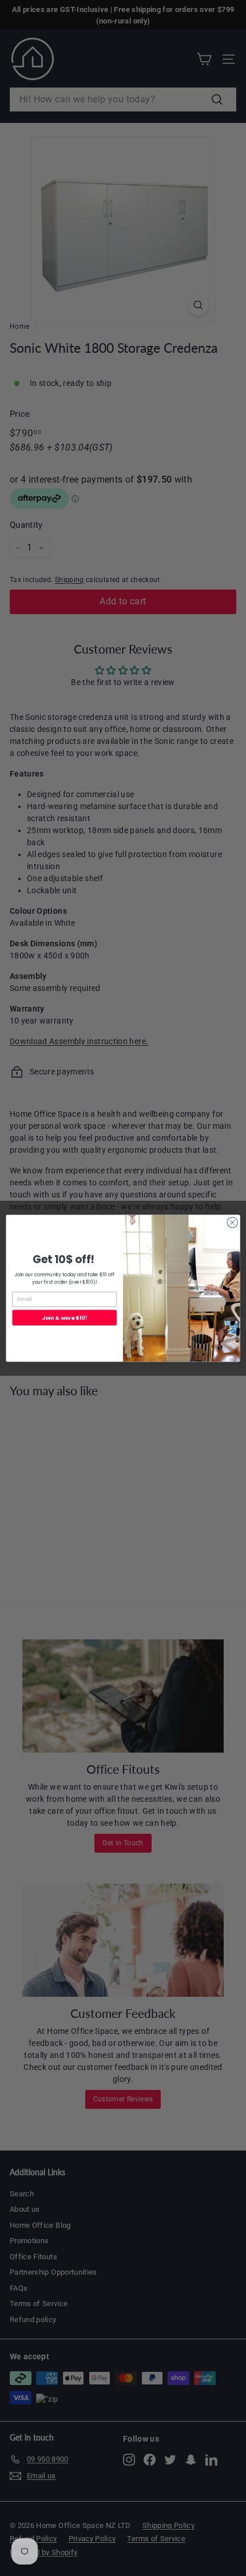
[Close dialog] (232, 1222)
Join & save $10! (64, 1317)
